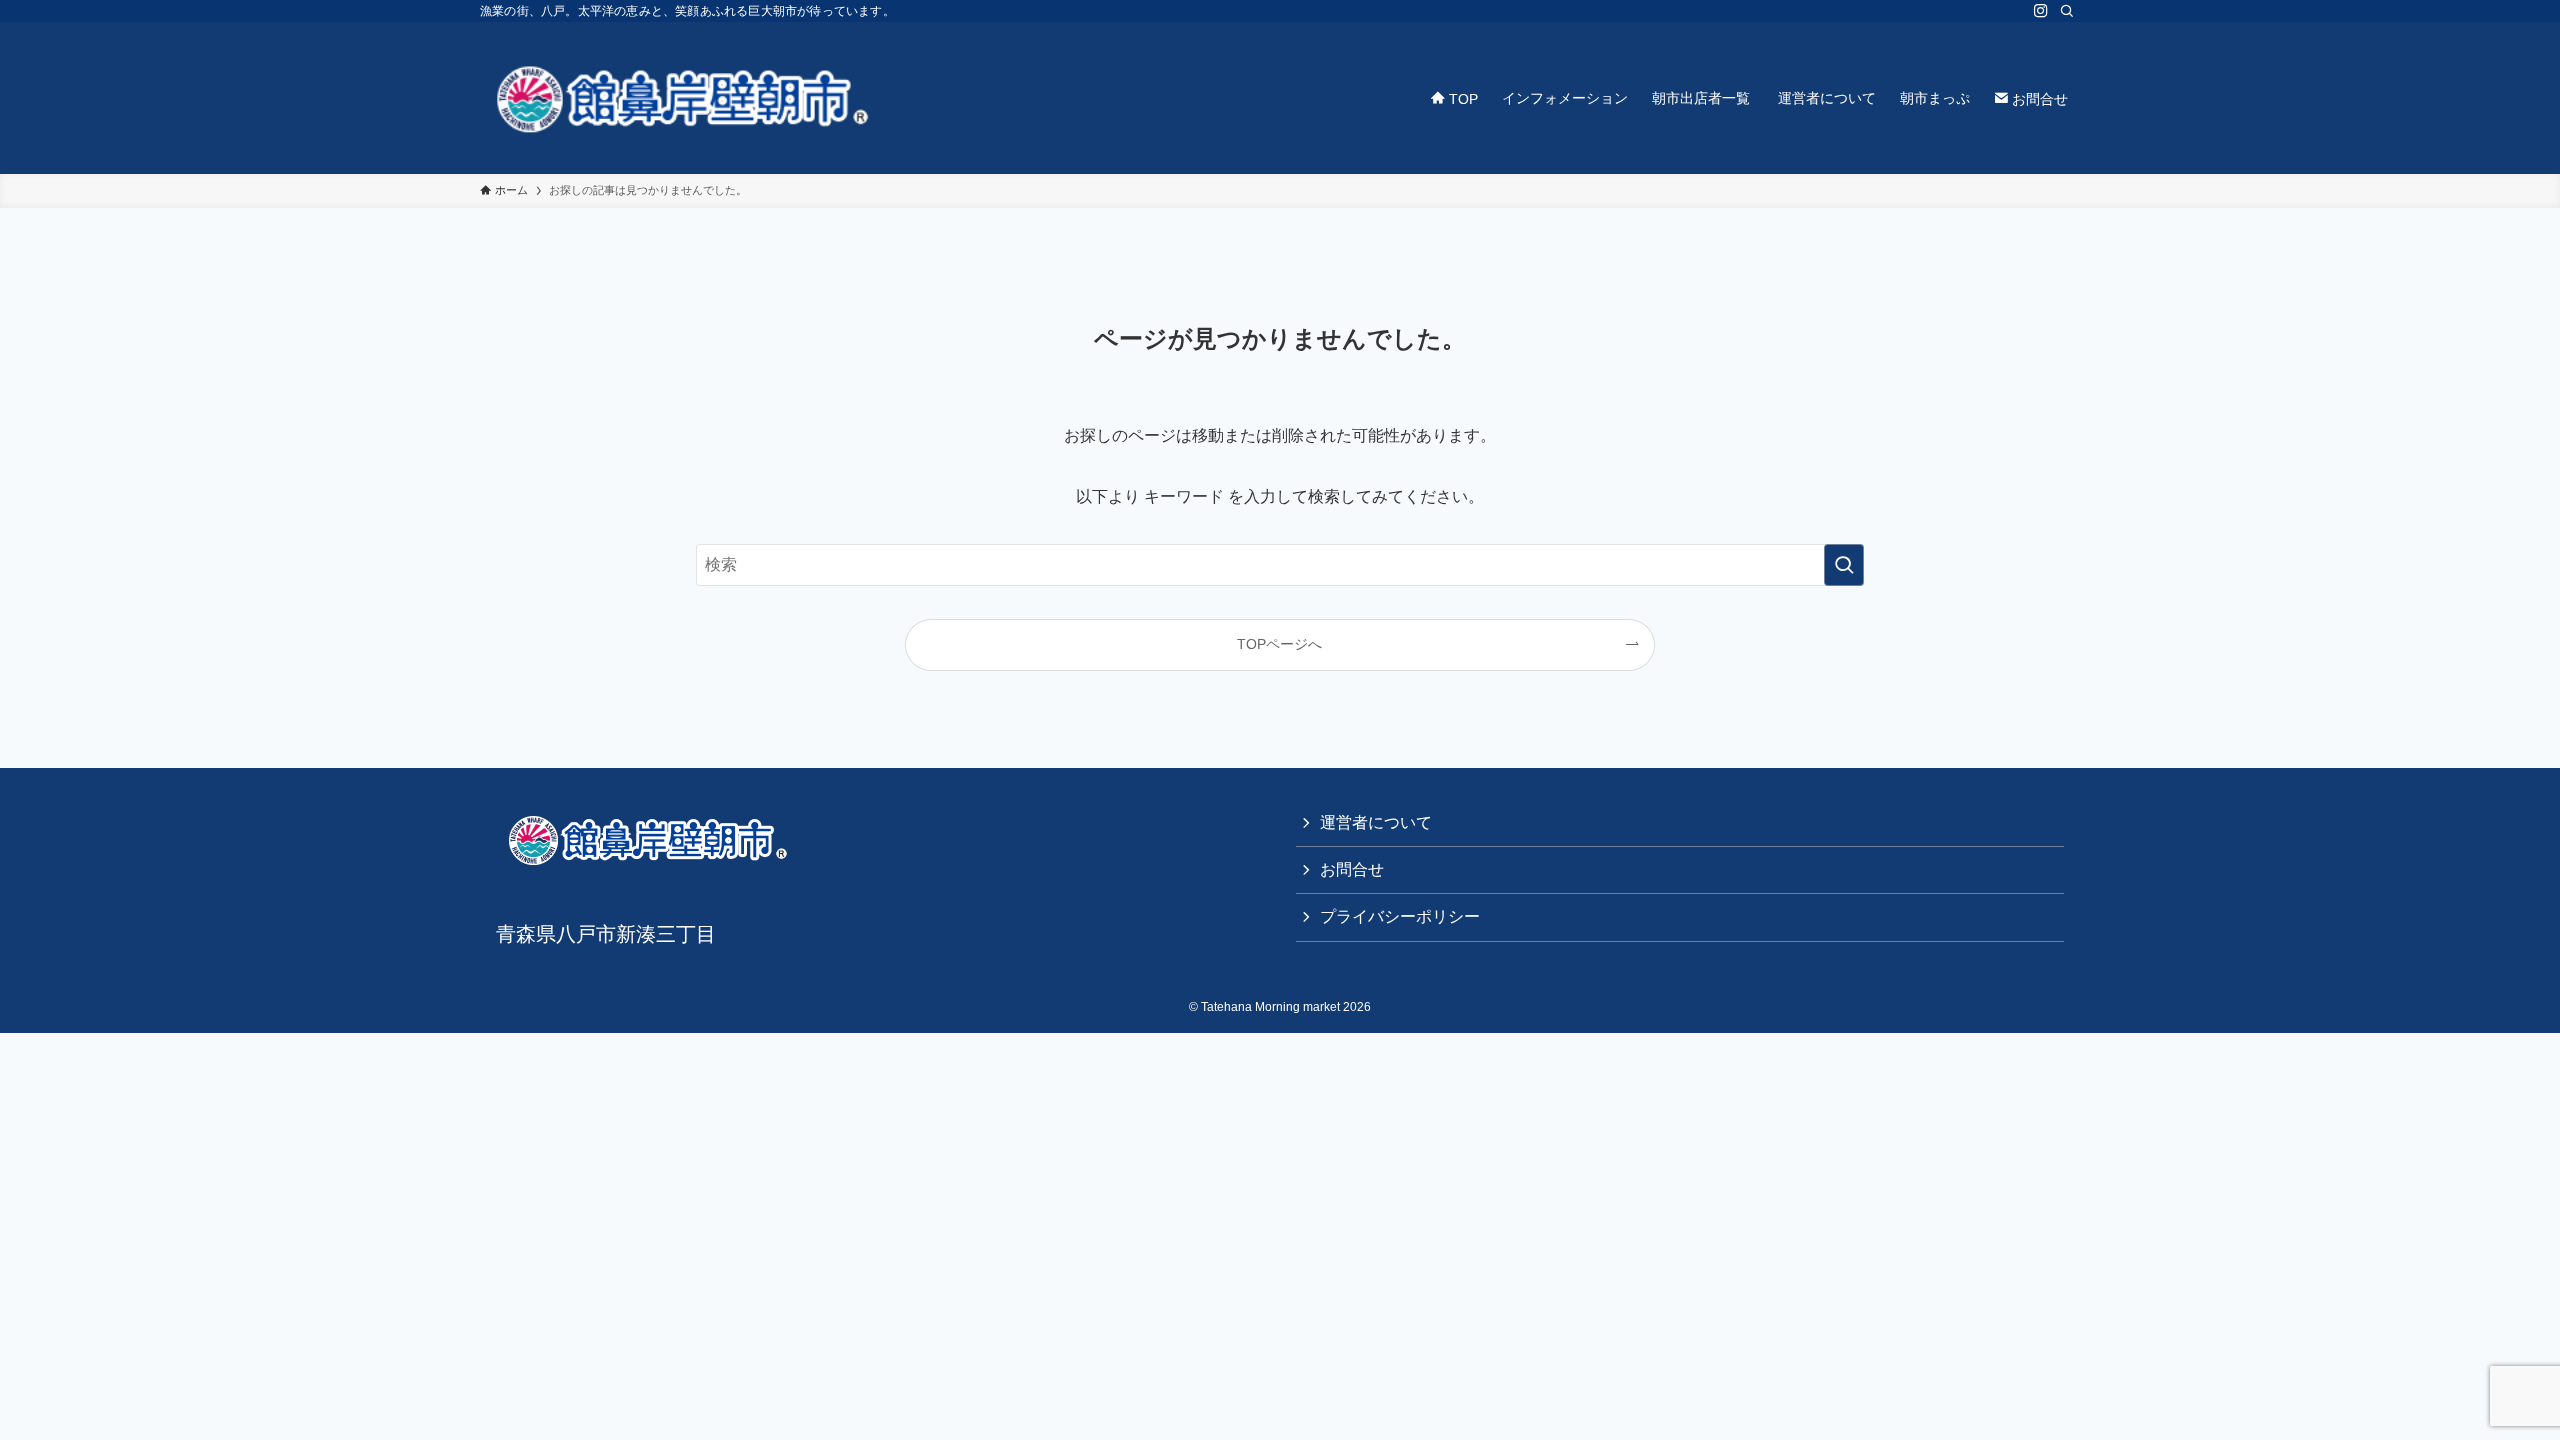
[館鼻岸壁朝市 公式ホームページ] (680, 98)
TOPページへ (1279, 644)
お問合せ (1352, 869)
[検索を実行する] (1844, 565)
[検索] (2067, 11)
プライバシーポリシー (1400, 916)
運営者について (1376, 822)
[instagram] (2041, 11)
